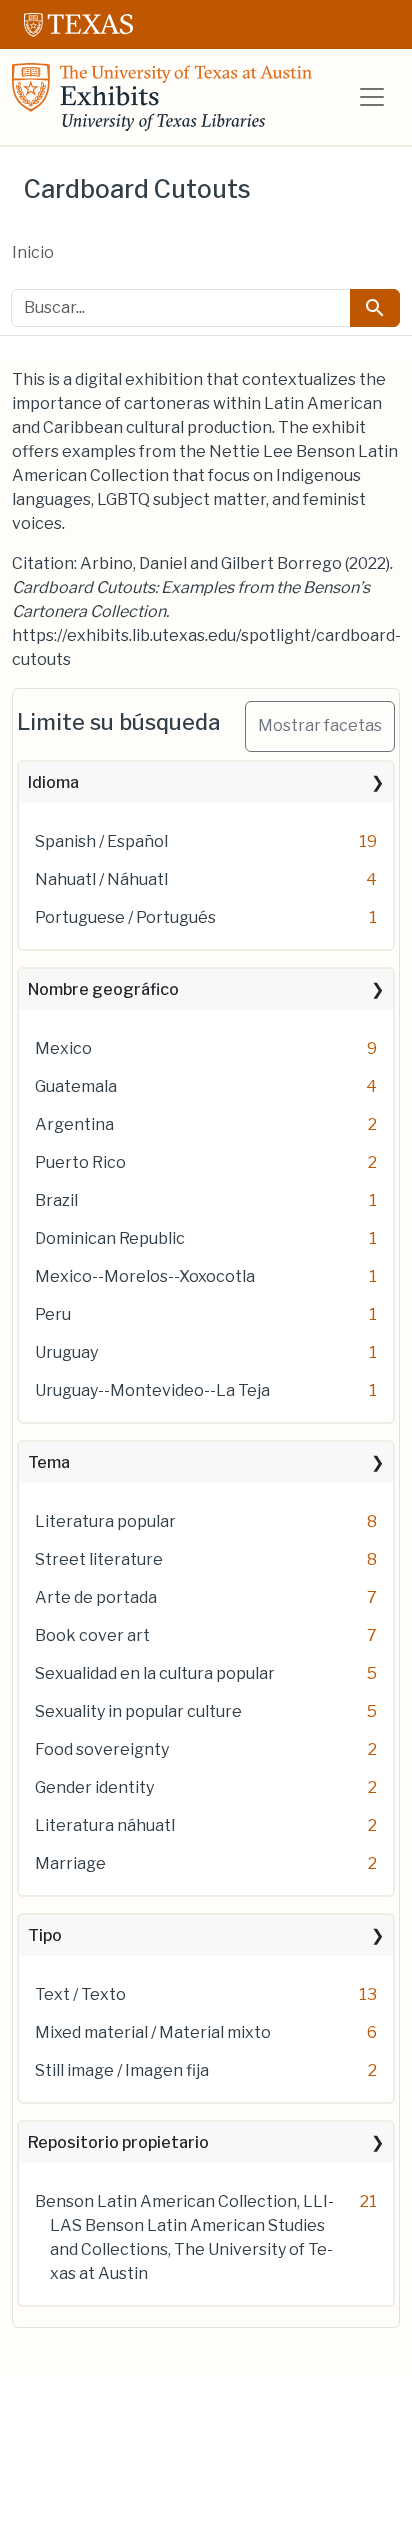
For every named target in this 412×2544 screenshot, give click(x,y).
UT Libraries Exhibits (162, 97)
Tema (49, 1462)
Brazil (56, 1200)
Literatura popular (105, 1521)
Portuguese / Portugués (125, 917)
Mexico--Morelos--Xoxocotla (145, 1276)
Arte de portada (96, 1597)
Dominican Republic (110, 1238)
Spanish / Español (101, 841)
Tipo (45, 1935)
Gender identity (94, 1787)
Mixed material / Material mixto (153, 2032)
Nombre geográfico (103, 989)
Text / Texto (80, 1994)
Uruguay (66, 1352)
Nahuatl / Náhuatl (101, 879)
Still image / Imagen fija (122, 2070)
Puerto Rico (80, 1162)
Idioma (53, 782)
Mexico (63, 1048)
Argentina (74, 1124)
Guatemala (76, 1086)
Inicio (33, 252)
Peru (53, 1314)
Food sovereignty (102, 1749)
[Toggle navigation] (372, 97)
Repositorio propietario (118, 2142)
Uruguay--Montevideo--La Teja (152, 1390)
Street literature (99, 1559)
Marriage (70, 1863)
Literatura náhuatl (105, 1825)
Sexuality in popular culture (138, 1711)
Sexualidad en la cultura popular (155, 1673)
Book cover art (92, 1635)
